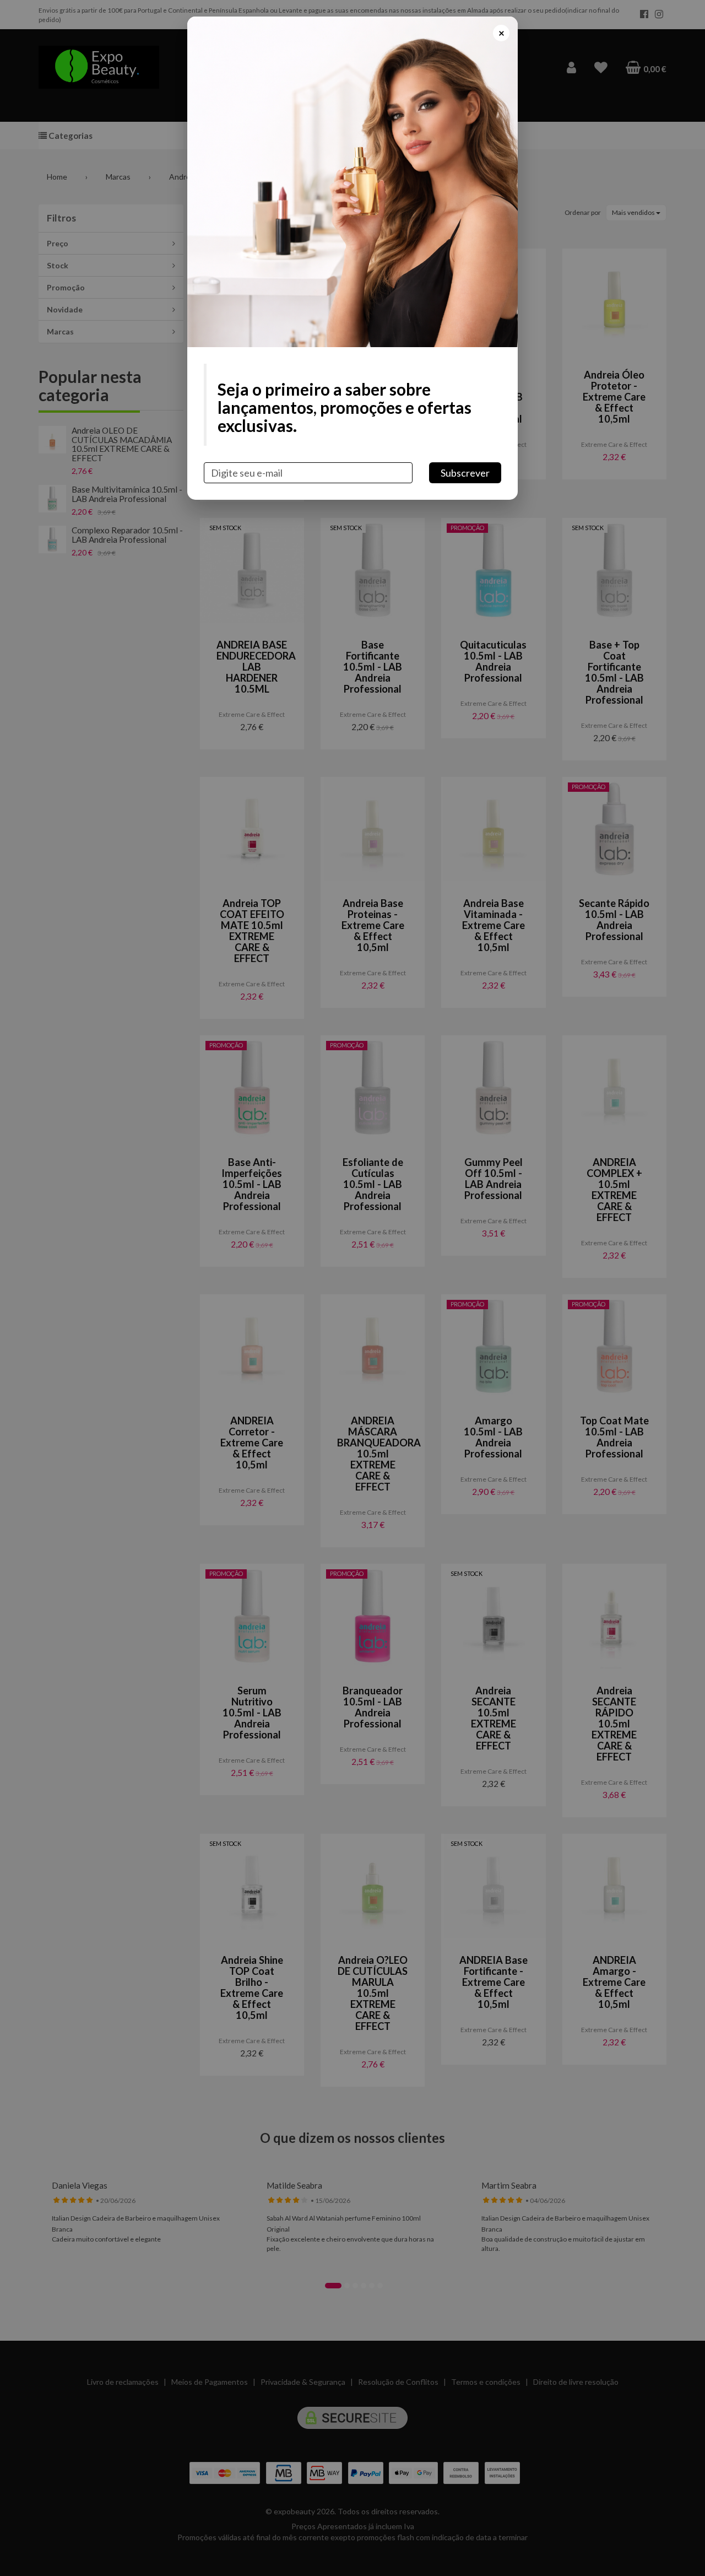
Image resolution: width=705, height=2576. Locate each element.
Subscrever (465, 473)
